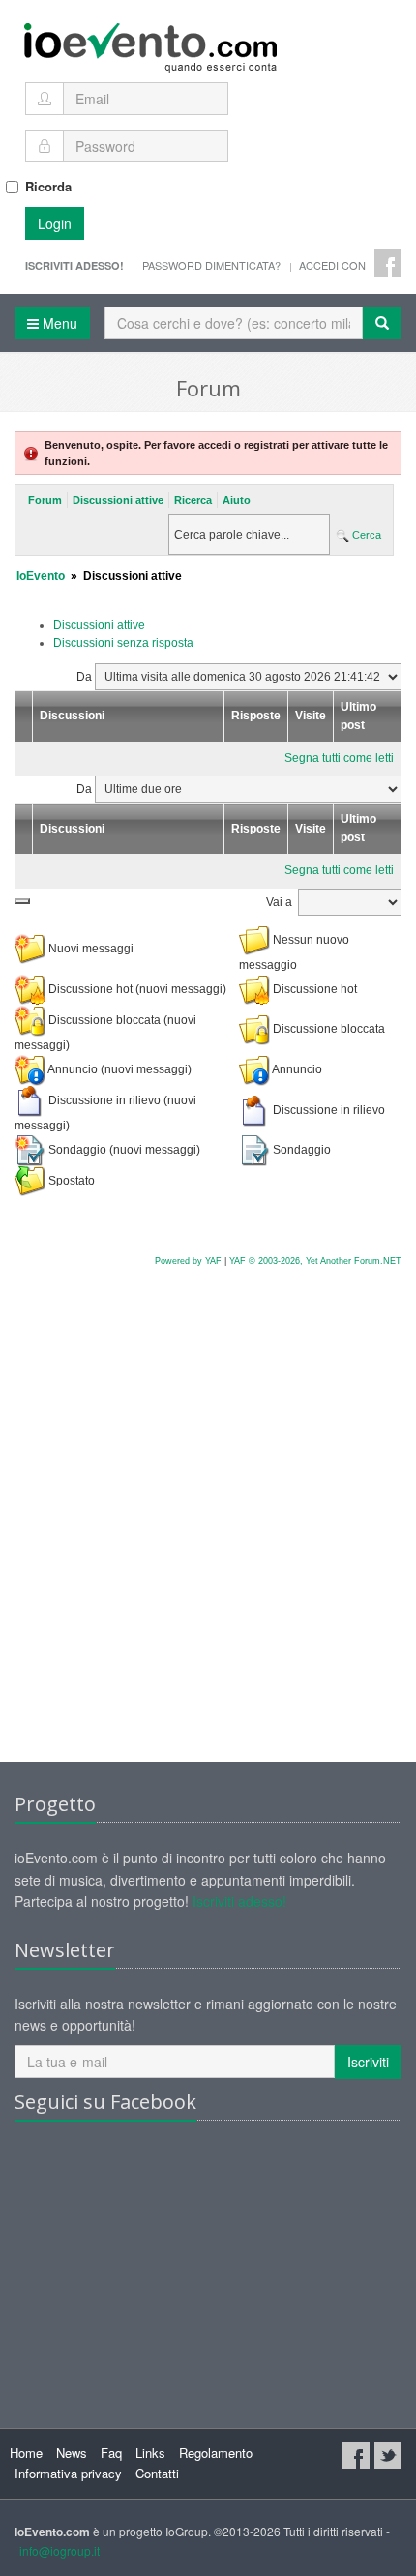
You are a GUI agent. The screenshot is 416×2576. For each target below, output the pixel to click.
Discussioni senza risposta (123, 643)
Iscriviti (368, 2062)
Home (26, 2453)
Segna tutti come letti (339, 758)
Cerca (365, 535)
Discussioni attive (118, 500)
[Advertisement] (208, 1535)
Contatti (157, 2473)
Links (150, 2453)
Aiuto (237, 500)
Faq (111, 2453)
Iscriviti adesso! (239, 1901)
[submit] (22, 901)
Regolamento (216, 2453)
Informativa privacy (68, 2473)
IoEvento (41, 576)
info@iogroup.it (59, 2550)
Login (55, 223)
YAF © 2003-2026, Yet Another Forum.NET (315, 1261)
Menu (58, 323)
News (72, 2453)
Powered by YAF (188, 1261)
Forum (45, 500)
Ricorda (48, 186)
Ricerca (193, 500)
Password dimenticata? (211, 265)
